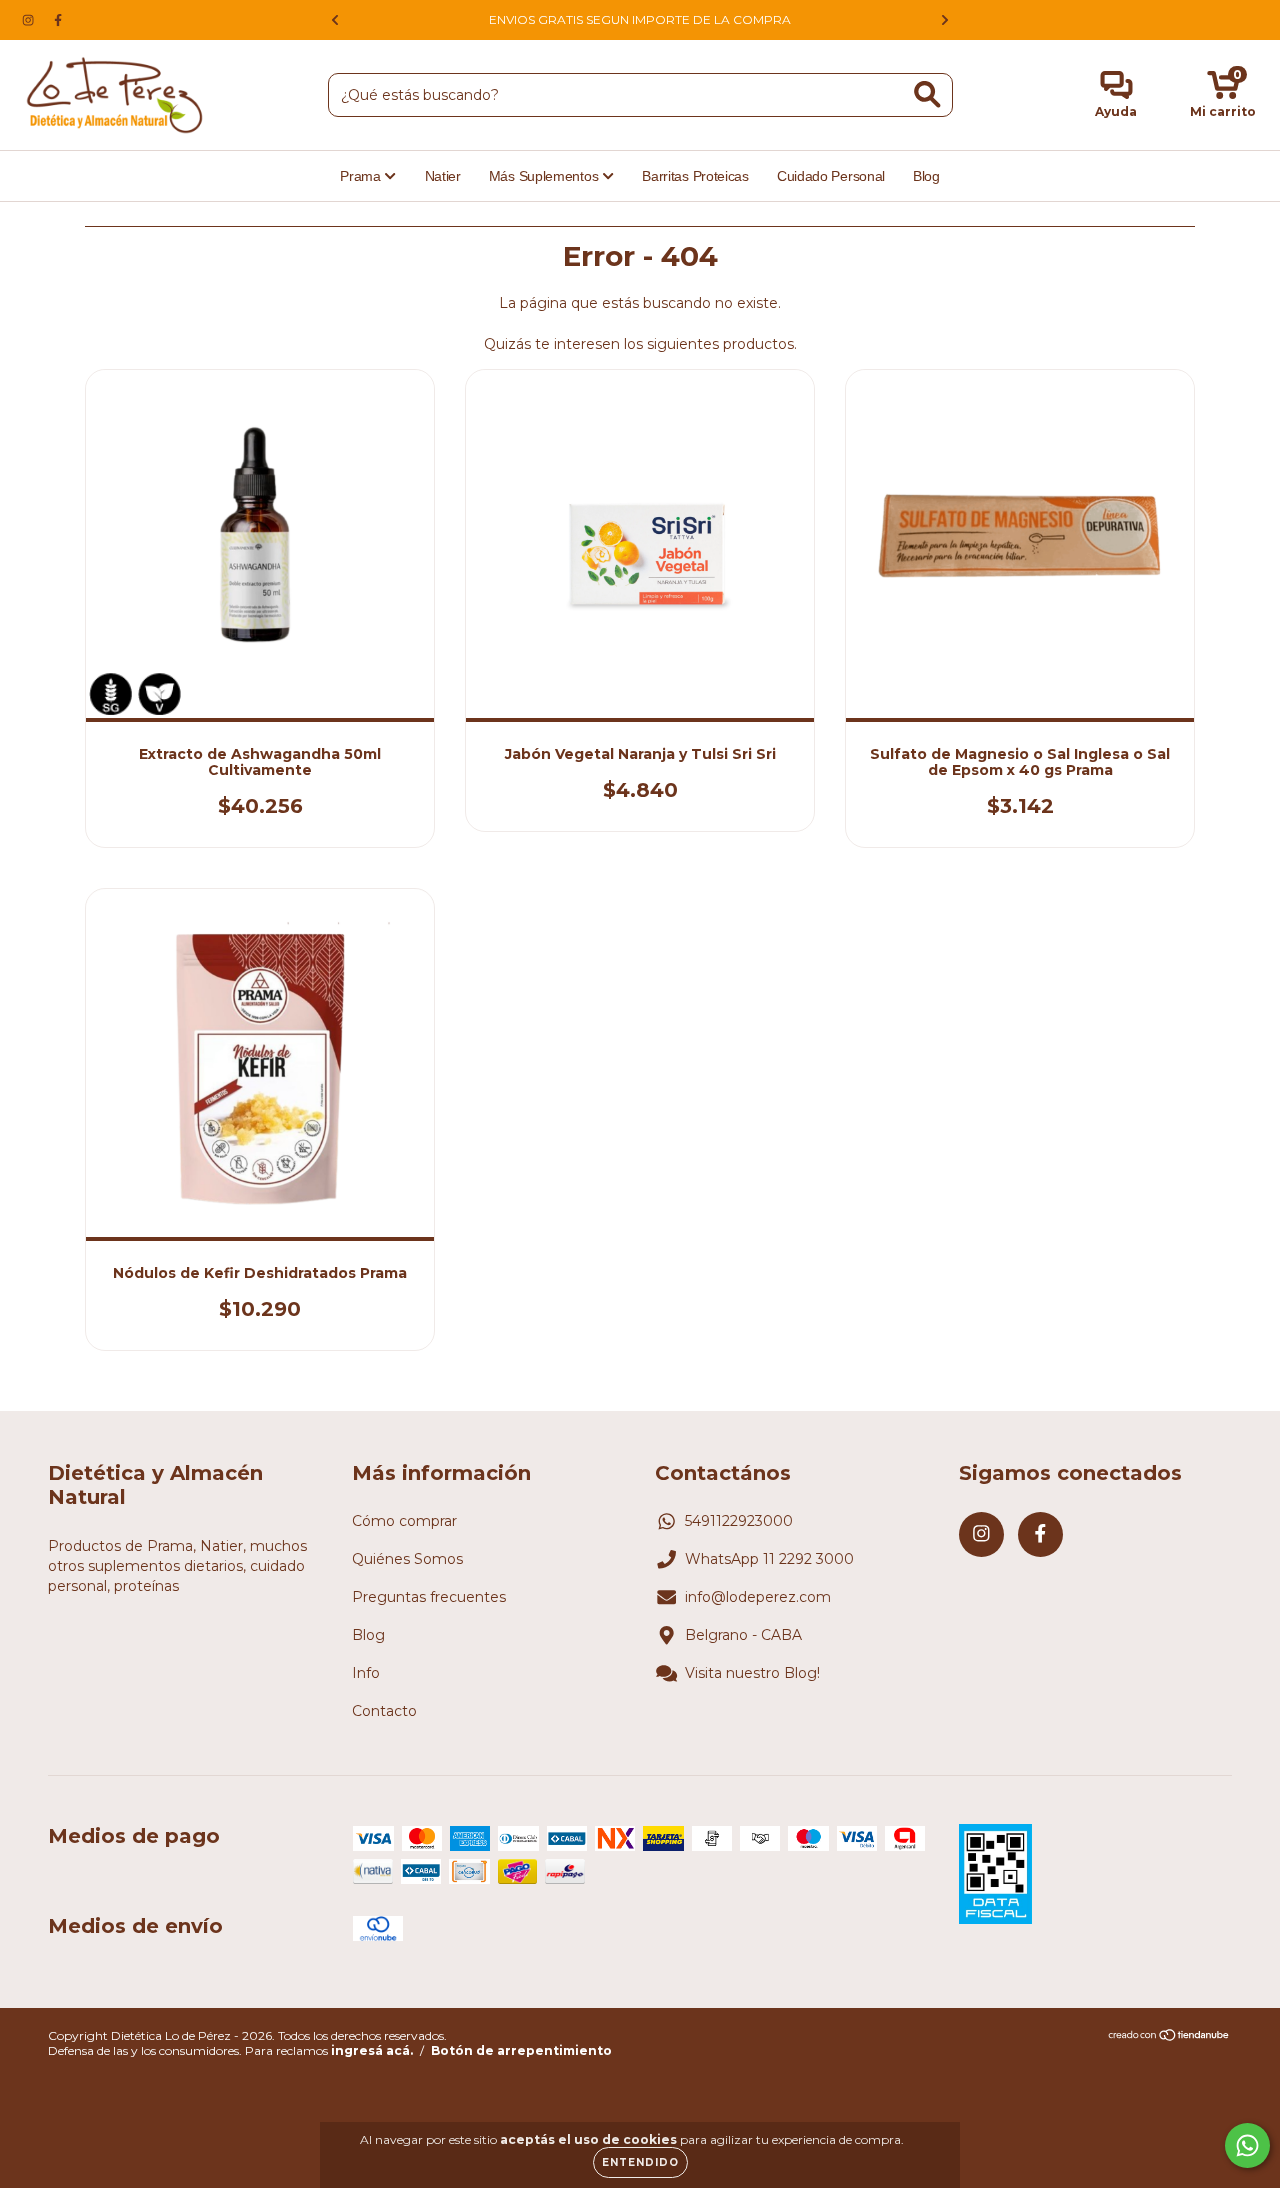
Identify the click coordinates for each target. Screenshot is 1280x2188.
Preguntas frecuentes (429, 1597)
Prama (362, 176)
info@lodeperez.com (758, 1597)
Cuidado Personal (831, 176)
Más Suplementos (545, 176)
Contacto (384, 1711)
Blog (926, 176)
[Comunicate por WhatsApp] (1247, 2145)
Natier (443, 176)
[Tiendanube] (1169, 2037)
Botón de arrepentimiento (521, 2050)
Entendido (640, 2162)
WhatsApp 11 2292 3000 (769, 1559)
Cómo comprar (404, 1521)
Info (366, 1673)
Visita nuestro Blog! (752, 1673)
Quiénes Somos (407, 1559)
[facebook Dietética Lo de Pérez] (58, 20)
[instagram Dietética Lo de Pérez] (30, 20)
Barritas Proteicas (695, 176)
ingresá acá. (372, 2050)
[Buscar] (927, 94)
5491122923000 (739, 1521)
